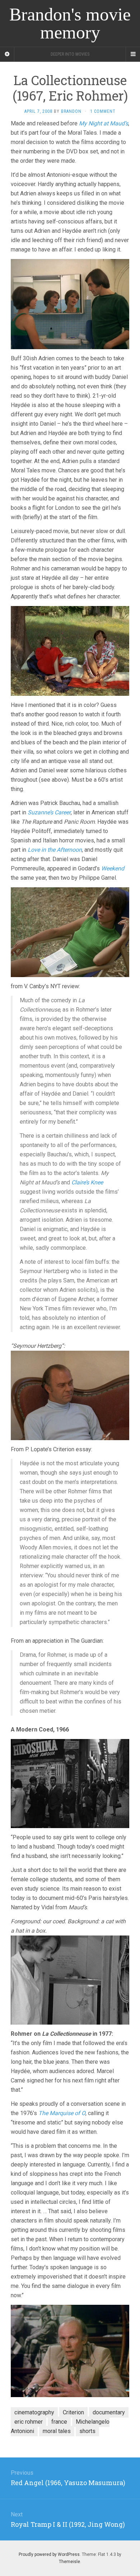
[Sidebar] (7, 54)
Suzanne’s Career (49, 812)
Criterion (73, 2412)
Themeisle (69, 2562)
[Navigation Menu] (133, 54)
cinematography (34, 2412)
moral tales (57, 2431)
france (59, 2422)
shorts (87, 2431)
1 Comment (103, 111)
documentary (109, 2412)
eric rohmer (29, 2422)
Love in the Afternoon (55, 850)
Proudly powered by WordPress (49, 2554)
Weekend (113, 868)
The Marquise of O (62, 2113)
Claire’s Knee (87, 1182)
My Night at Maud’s (104, 123)
